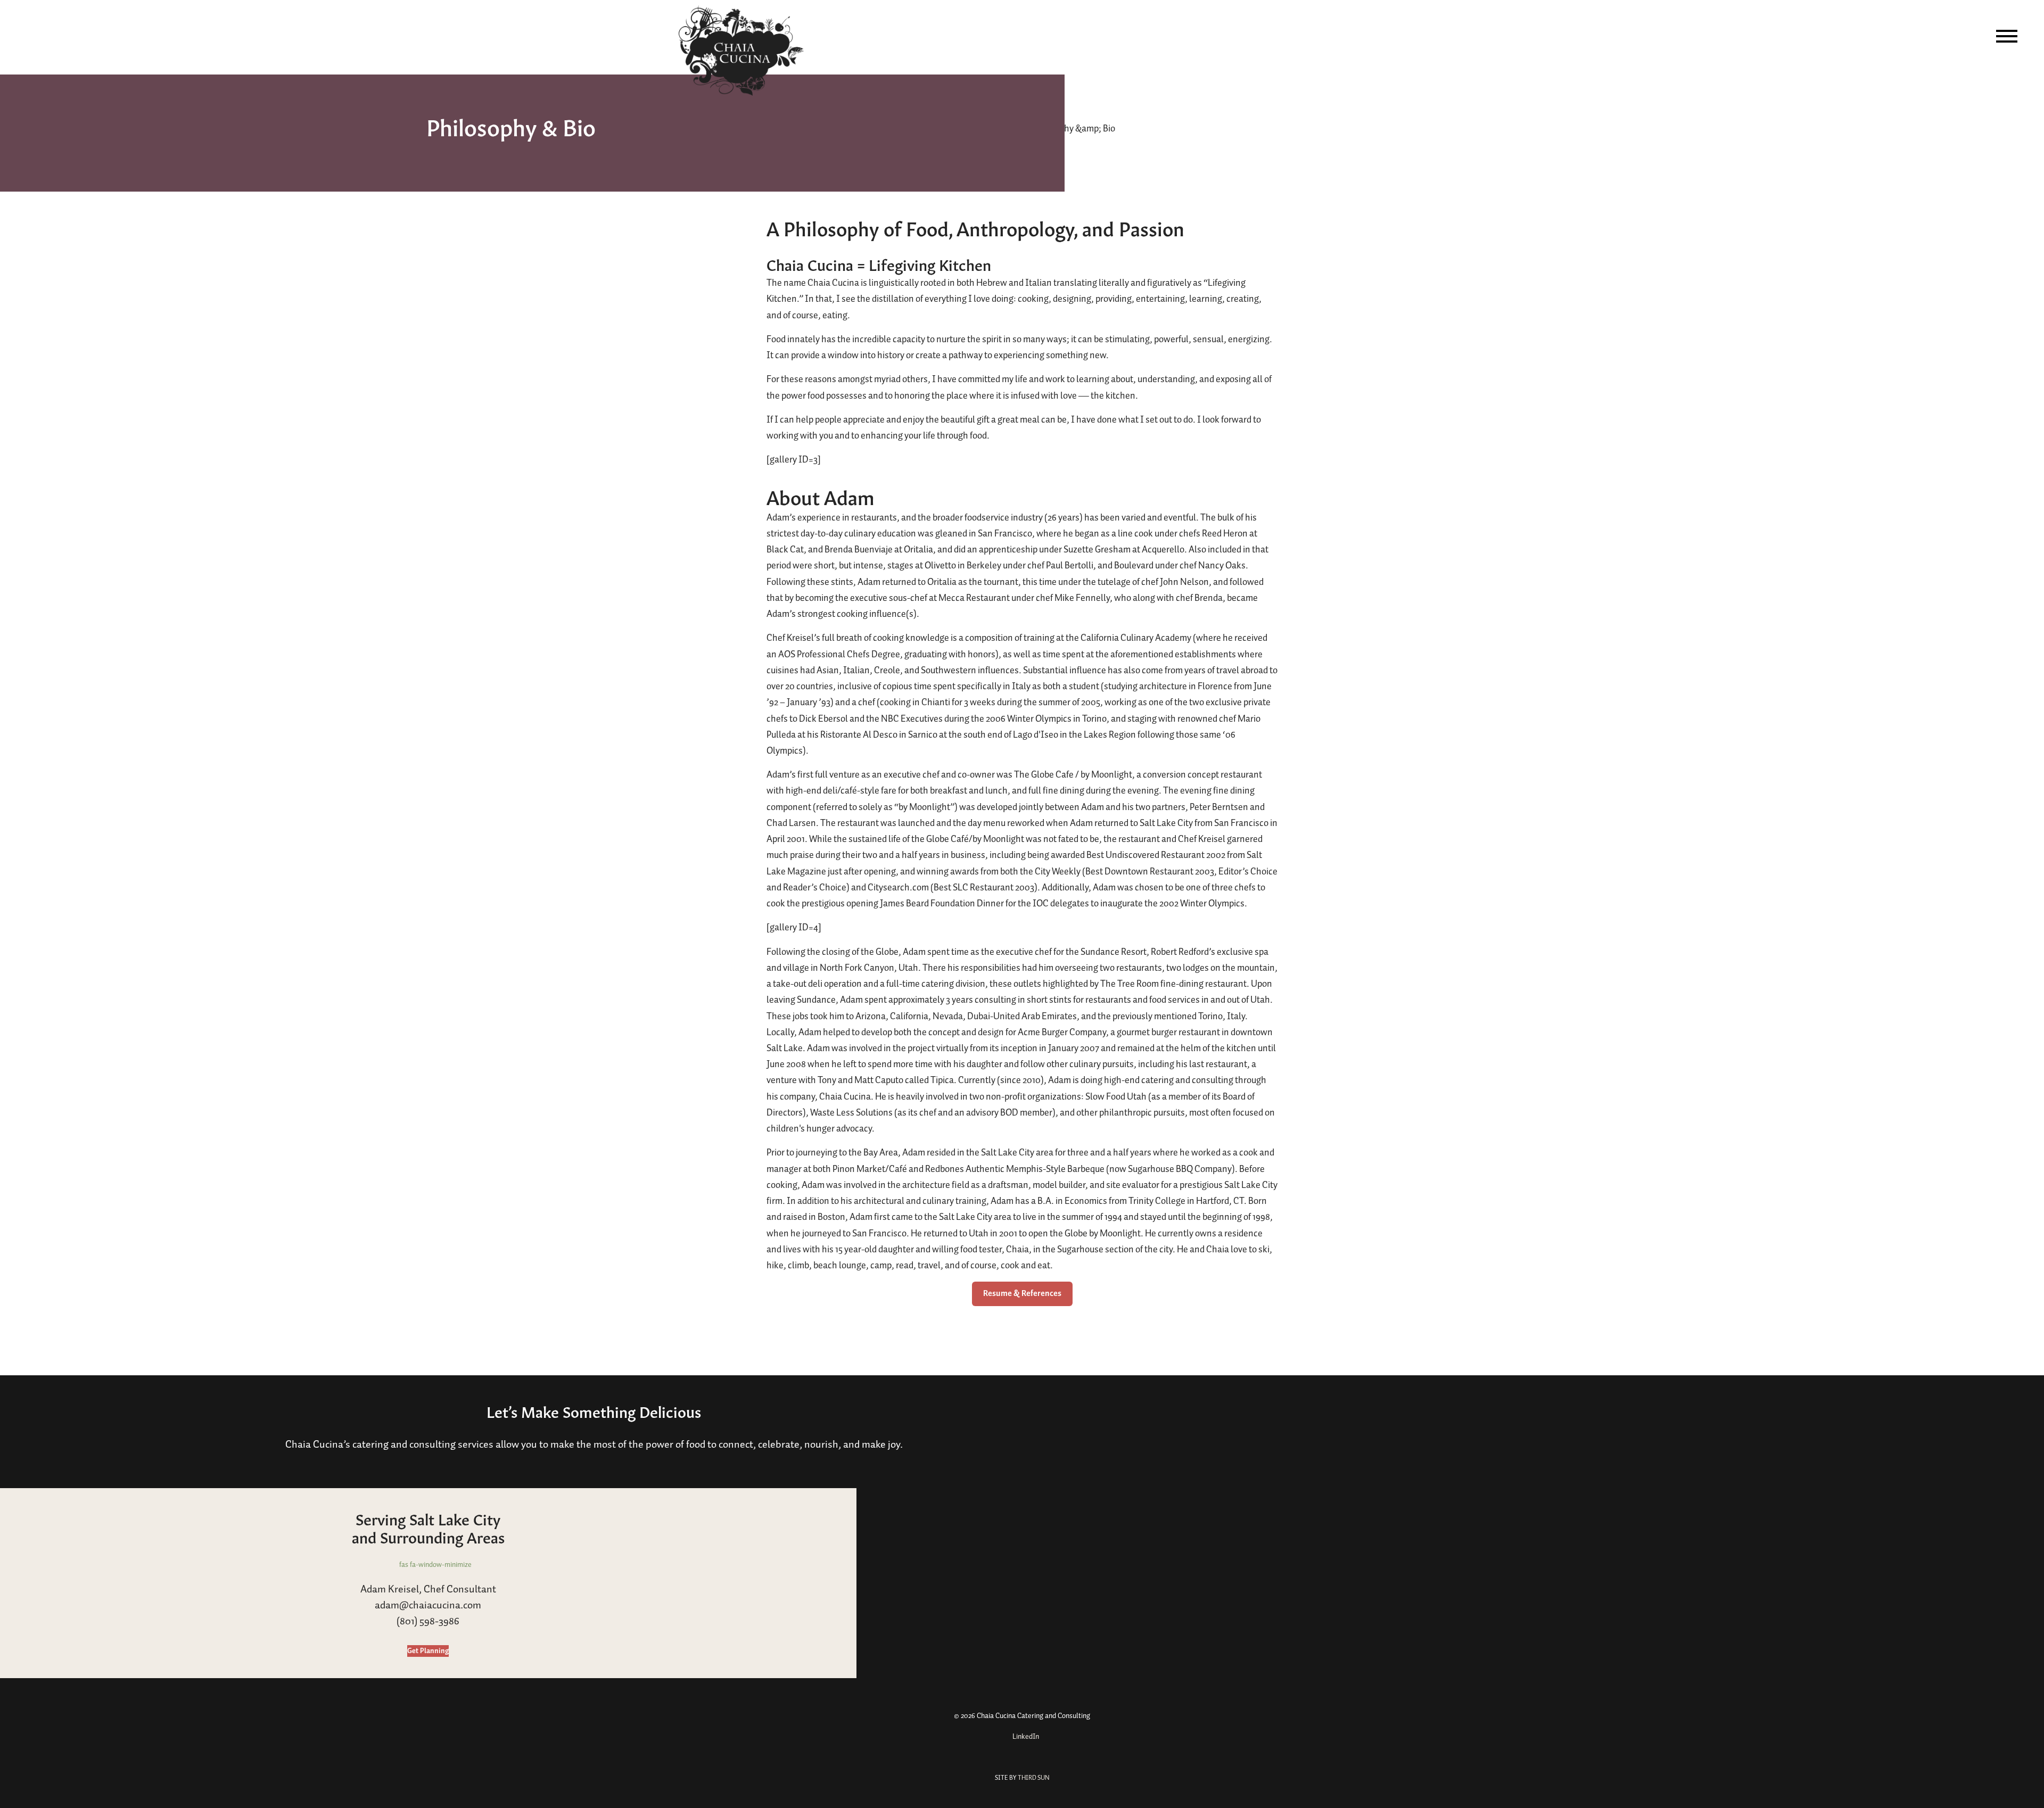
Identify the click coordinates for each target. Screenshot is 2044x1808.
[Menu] (2007, 36)
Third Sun (1033, 1778)
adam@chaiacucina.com (428, 1605)
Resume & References (1022, 1294)
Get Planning (428, 1651)
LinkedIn (1025, 1737)
